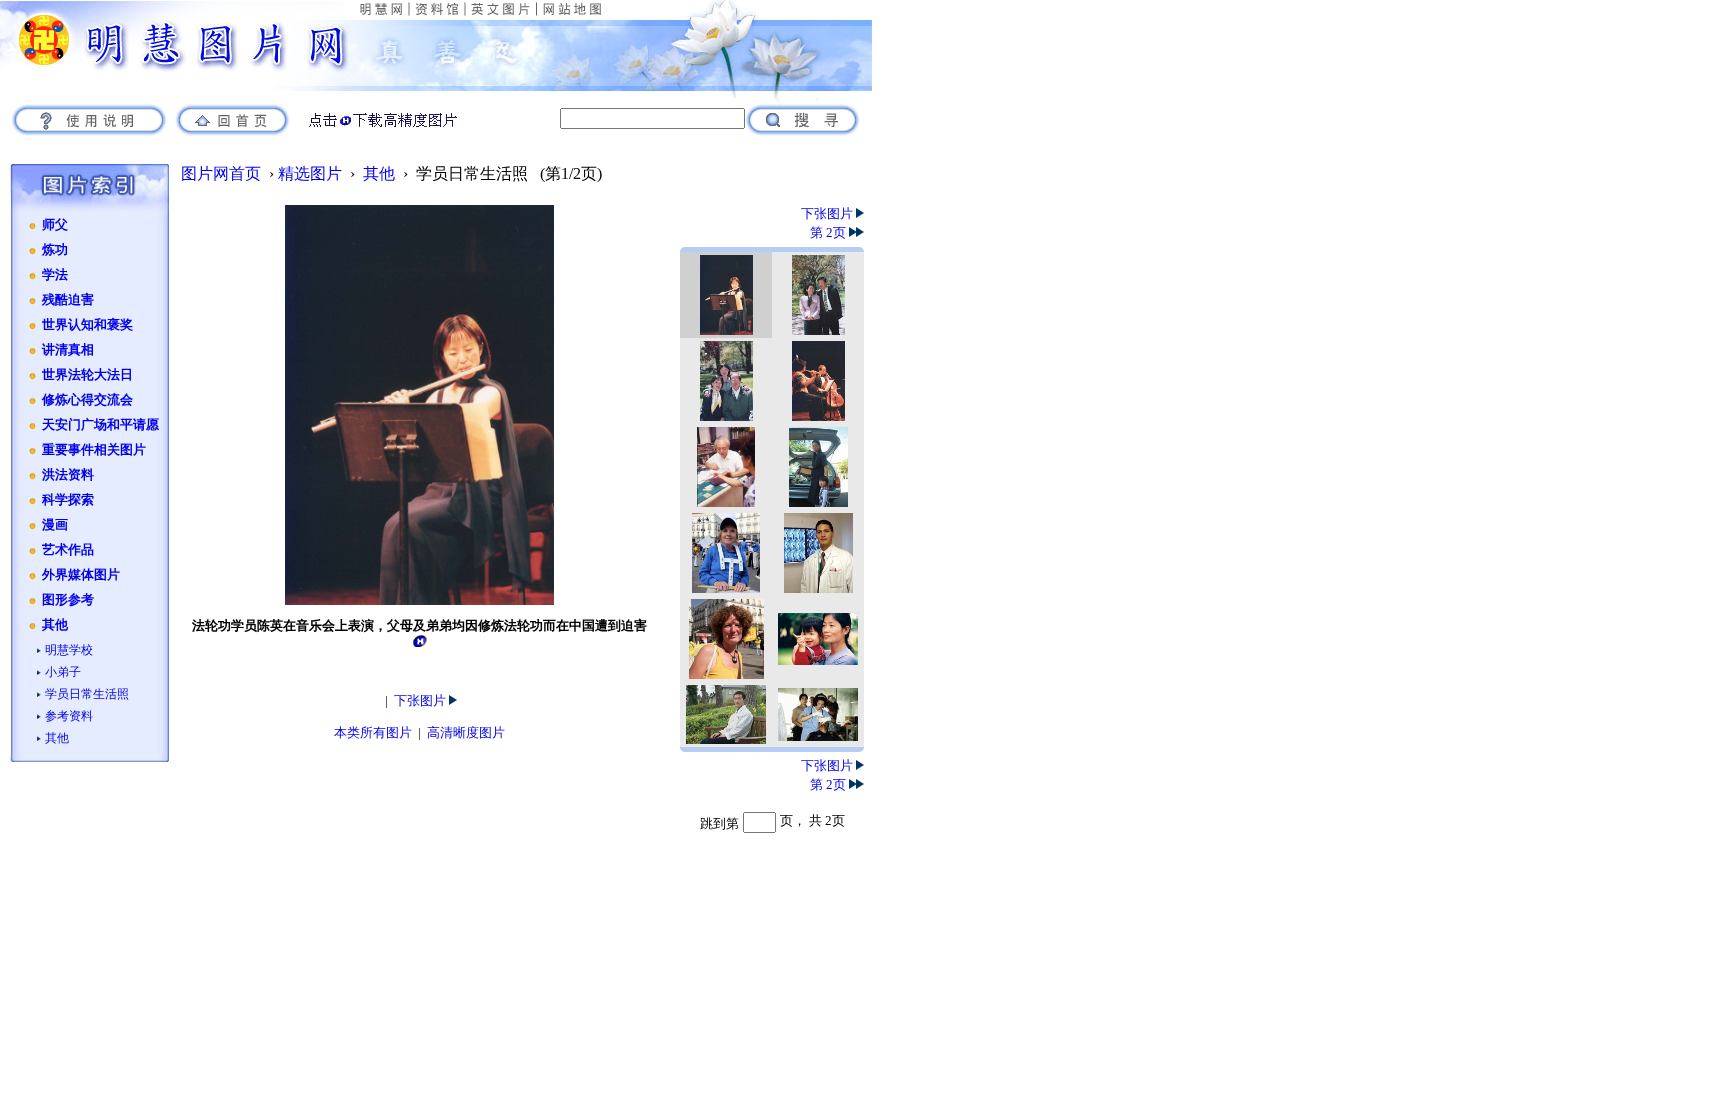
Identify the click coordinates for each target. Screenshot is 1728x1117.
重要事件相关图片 (94, 450)
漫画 (55, 525)
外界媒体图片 (81, 575)
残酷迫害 (68, 300)
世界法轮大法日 (87, 375)
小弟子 (63, 672)
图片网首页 (221, 173)
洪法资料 (68, 475)
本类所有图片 (373, 732)
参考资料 (69, 716)
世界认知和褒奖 (87, 325)
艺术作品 (68, 550)
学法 (55, 275)
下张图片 (421, 700)
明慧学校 (69, 650)
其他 (55, 625)
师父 (55, 225)
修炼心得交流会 (87, 400)
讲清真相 (68, 350)
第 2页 (829, 232)
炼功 (55, 250)
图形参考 (68, 600)
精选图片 (310, 173)
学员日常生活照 (87, 694)
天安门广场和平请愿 (100, 425)
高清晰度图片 (466, 732)
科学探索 (68, 500)
